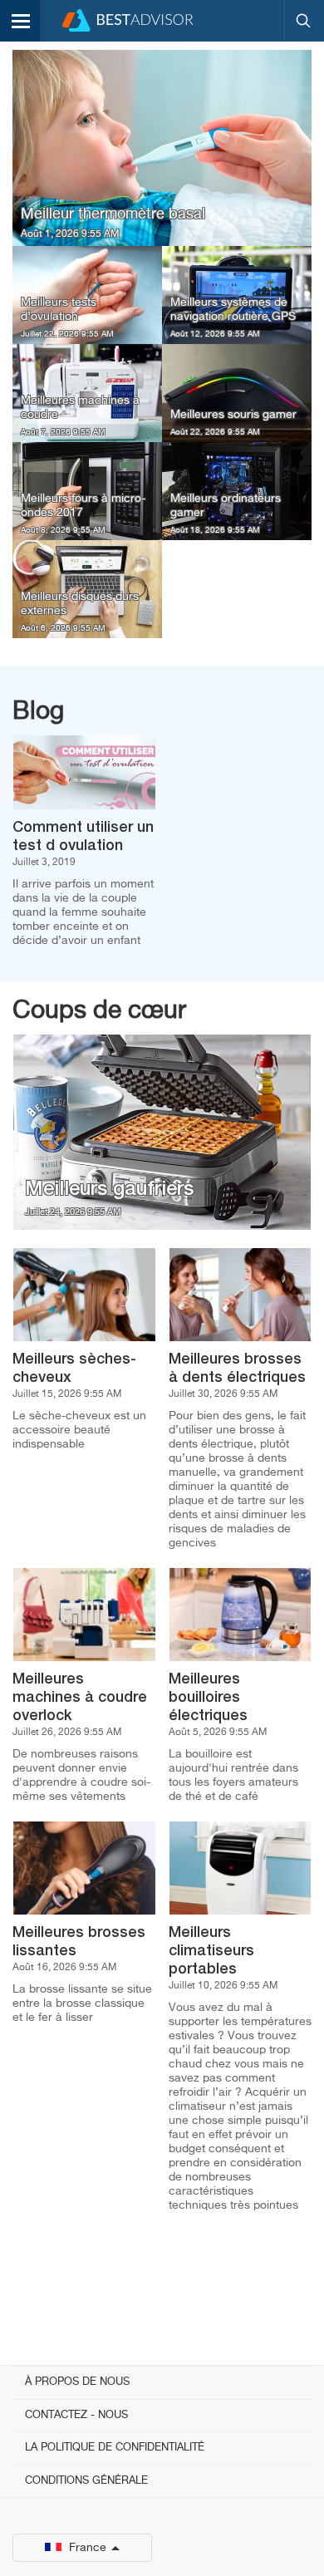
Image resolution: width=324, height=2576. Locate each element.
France (88, 2548)
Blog (38, 712)
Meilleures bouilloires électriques (208, 1698)
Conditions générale (86, 2481)
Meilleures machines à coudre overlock (80, 1698)
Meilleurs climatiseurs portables (211, 1951)
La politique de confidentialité (115, 2448)
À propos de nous (77, 2382)
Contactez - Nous (76, 2415)
